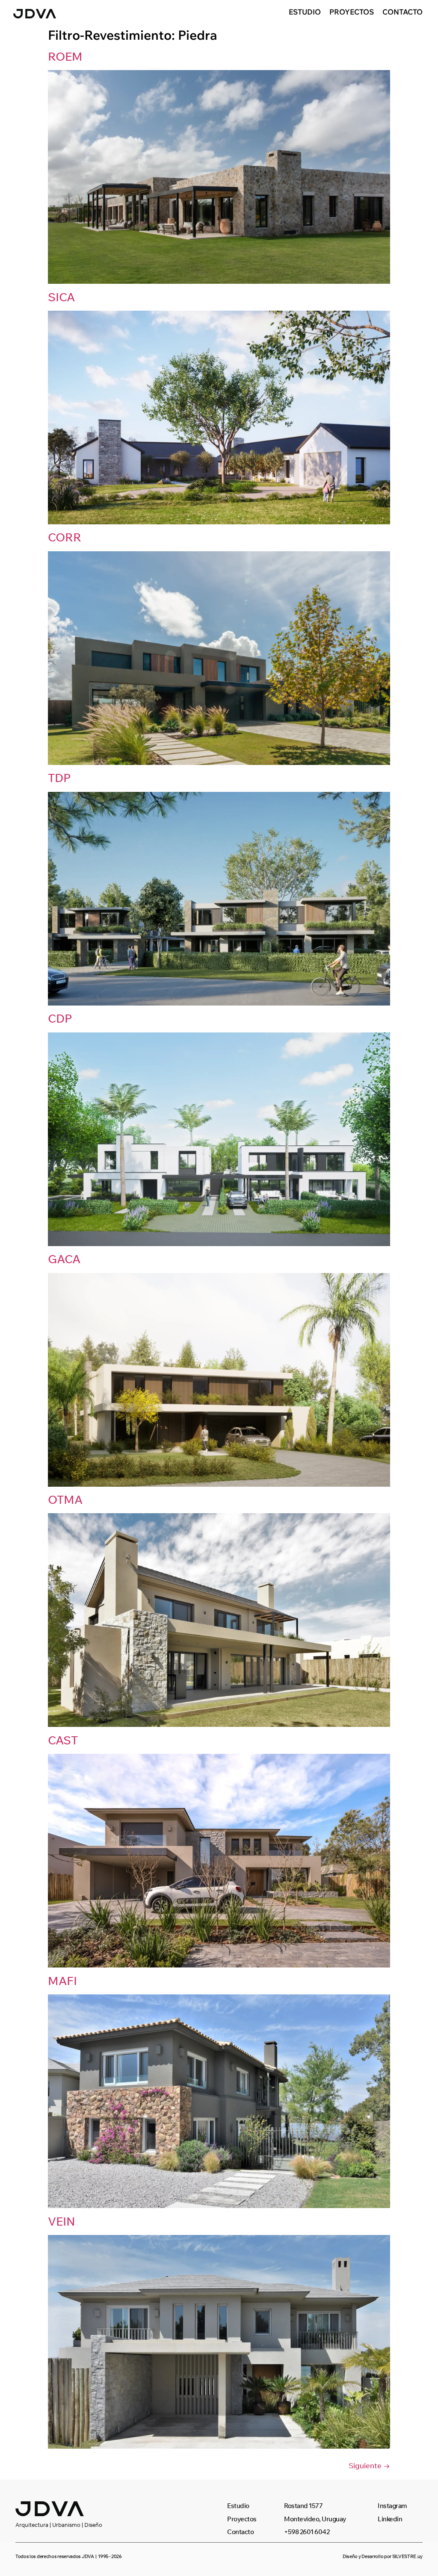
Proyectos (352, 12)
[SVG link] (35, 14)
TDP (59, 778)
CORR (65, 537)
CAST (63, 1740)
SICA (61, 297)
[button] (69, 2557)
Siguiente (369, 2466)
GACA (64, 1259)
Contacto (402, 12)
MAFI (62, 1981)
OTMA (65, 1500)
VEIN (62, 2221)
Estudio (305, 12)
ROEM (65, 56)
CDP (60, 1018)
